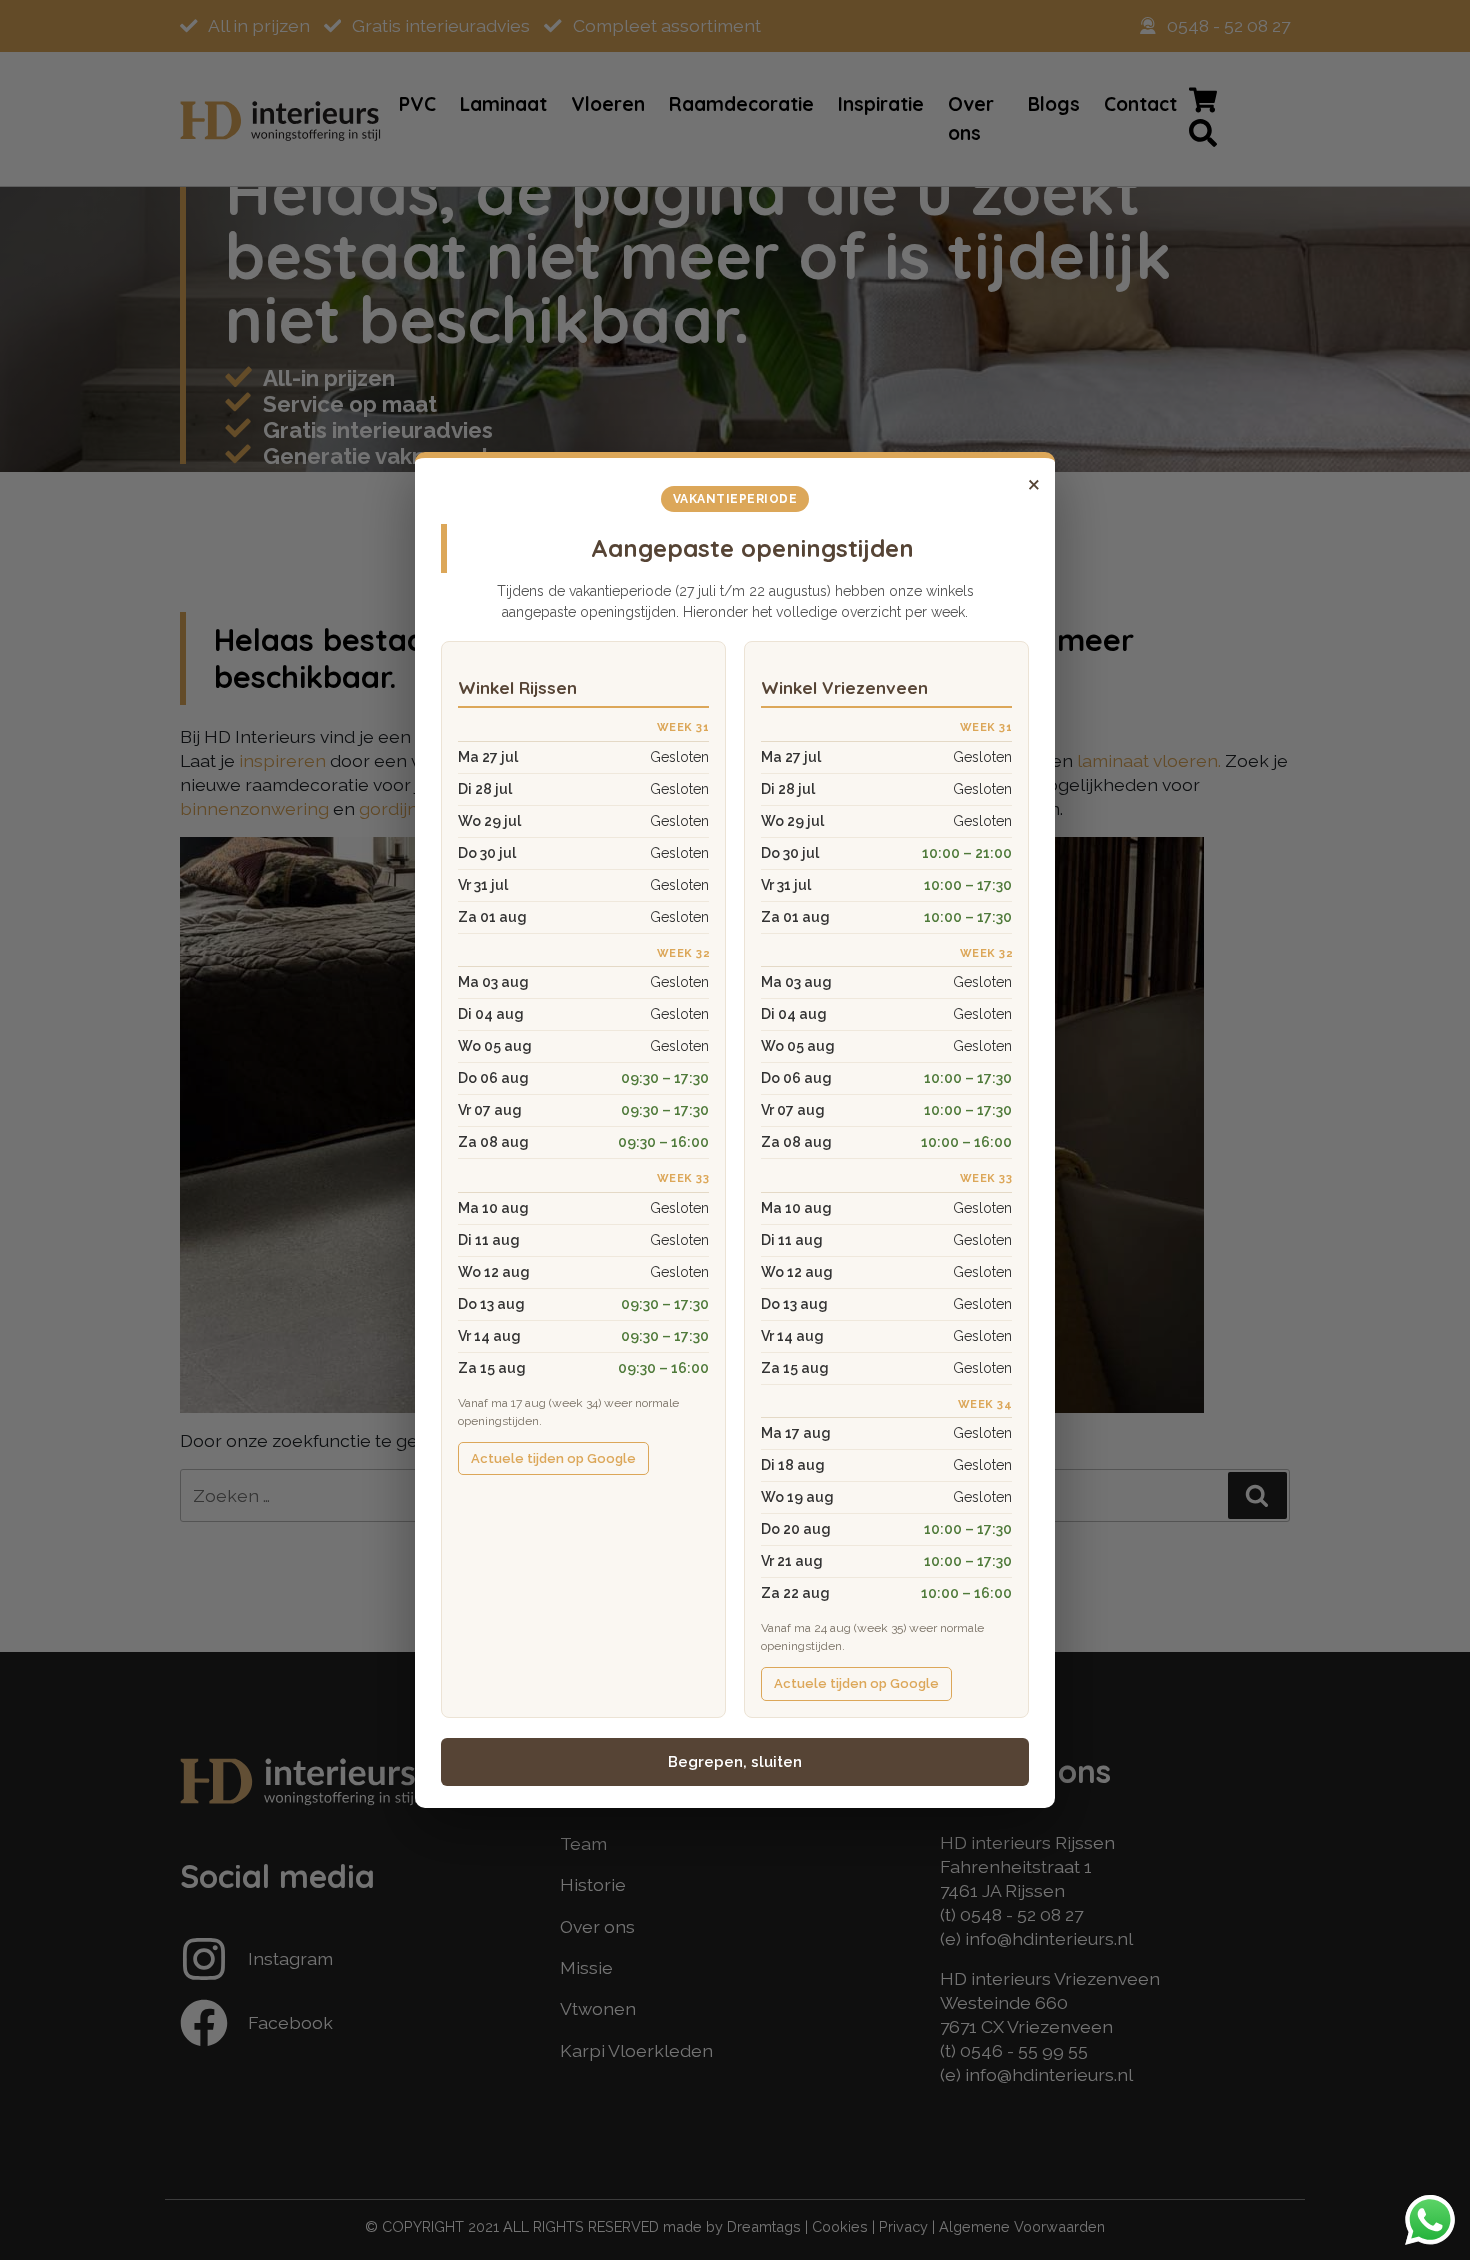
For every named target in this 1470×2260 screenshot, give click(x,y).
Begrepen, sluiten (735, 1762)
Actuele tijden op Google (553, 1458)
